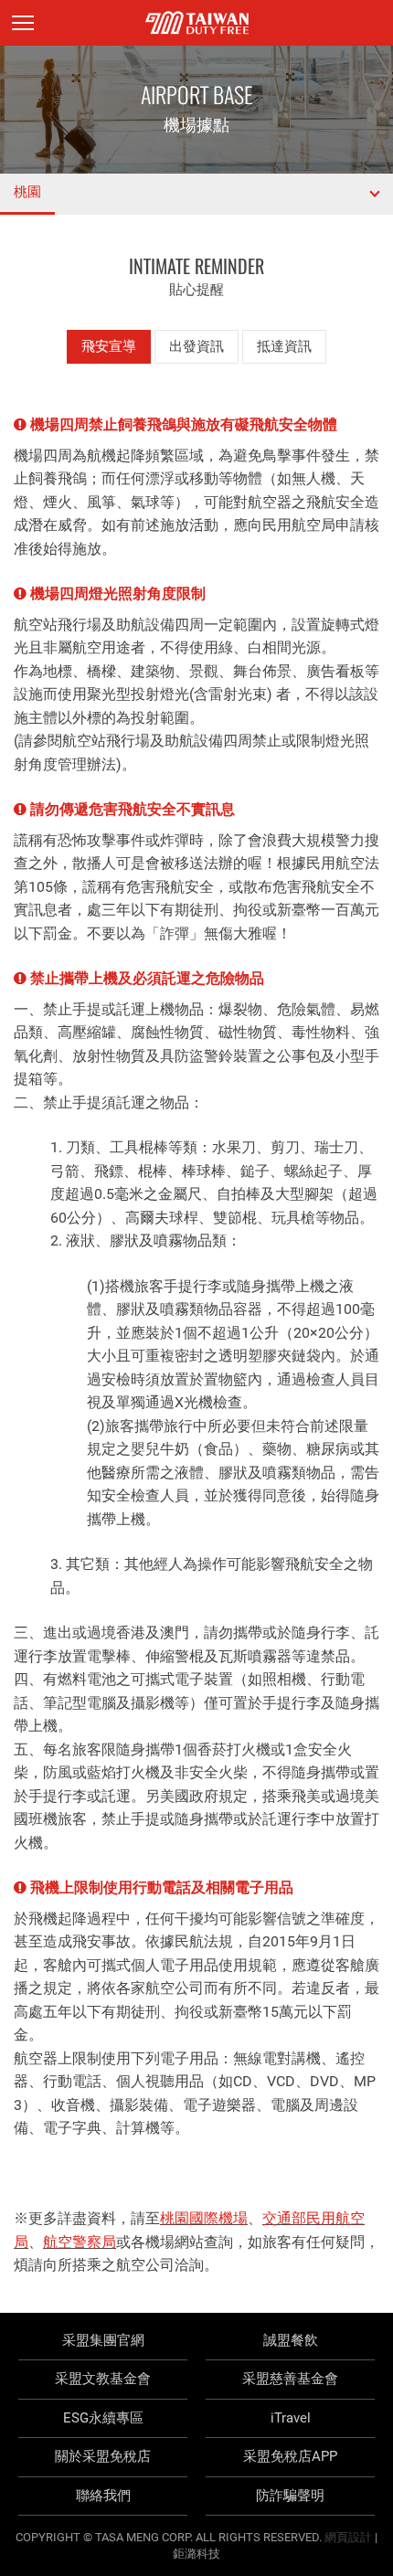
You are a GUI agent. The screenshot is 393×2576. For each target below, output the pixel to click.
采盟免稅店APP (290, 2456)
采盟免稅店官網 (197, 23)
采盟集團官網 (103, 2340)
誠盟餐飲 (291, 2340)
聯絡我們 (103, 2496)
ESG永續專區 (103, 2418)
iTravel (291, 2418)
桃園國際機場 (204, 2218)
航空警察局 (80, 2242)
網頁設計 (348, 2537)
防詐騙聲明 (290, 2496)
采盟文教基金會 (103, 2379)
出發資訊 (196, 346)
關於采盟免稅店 (103, 2456)
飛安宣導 (109, 346)
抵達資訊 (284, 346)
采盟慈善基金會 (290, 2379)
